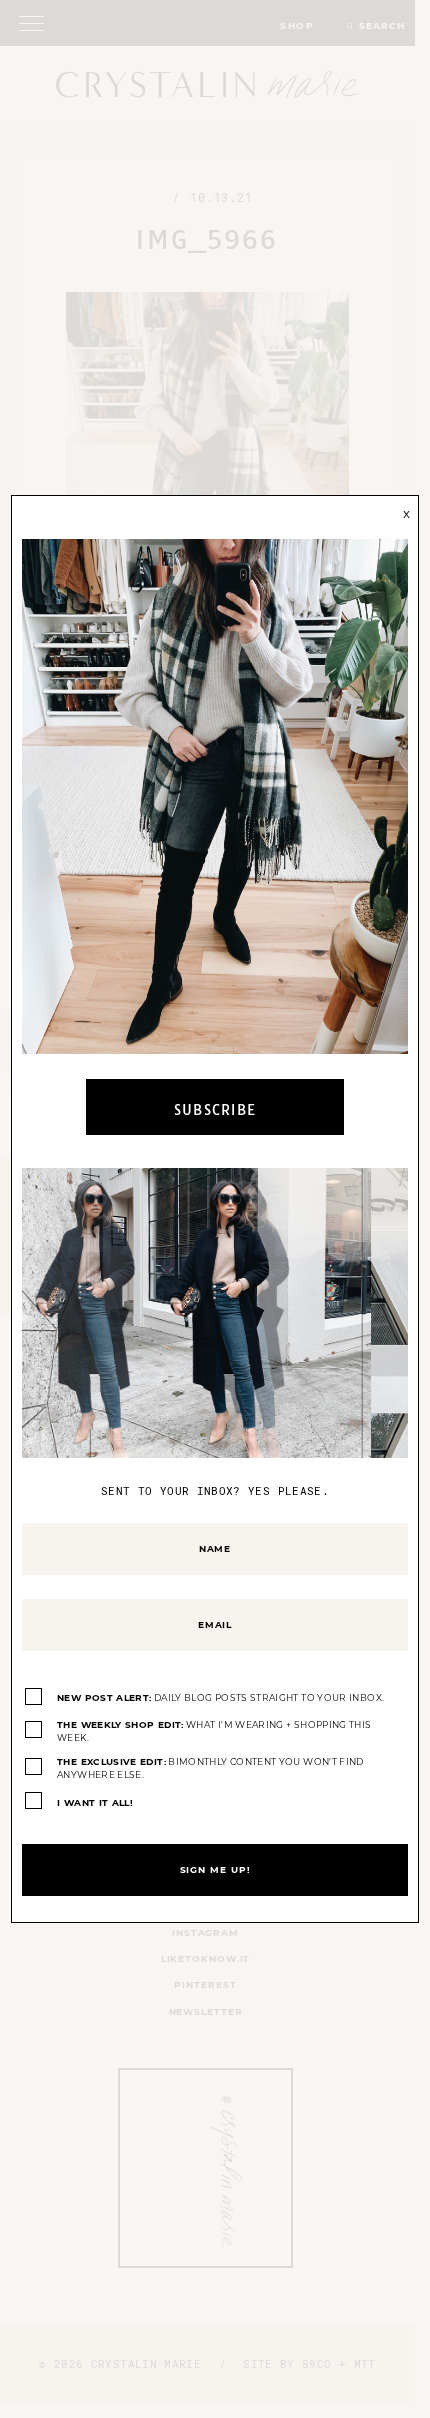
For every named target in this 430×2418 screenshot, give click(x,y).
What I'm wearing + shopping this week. (214, 1731)
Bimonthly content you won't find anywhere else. (210, 1768)
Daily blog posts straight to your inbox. (220, 1697)
